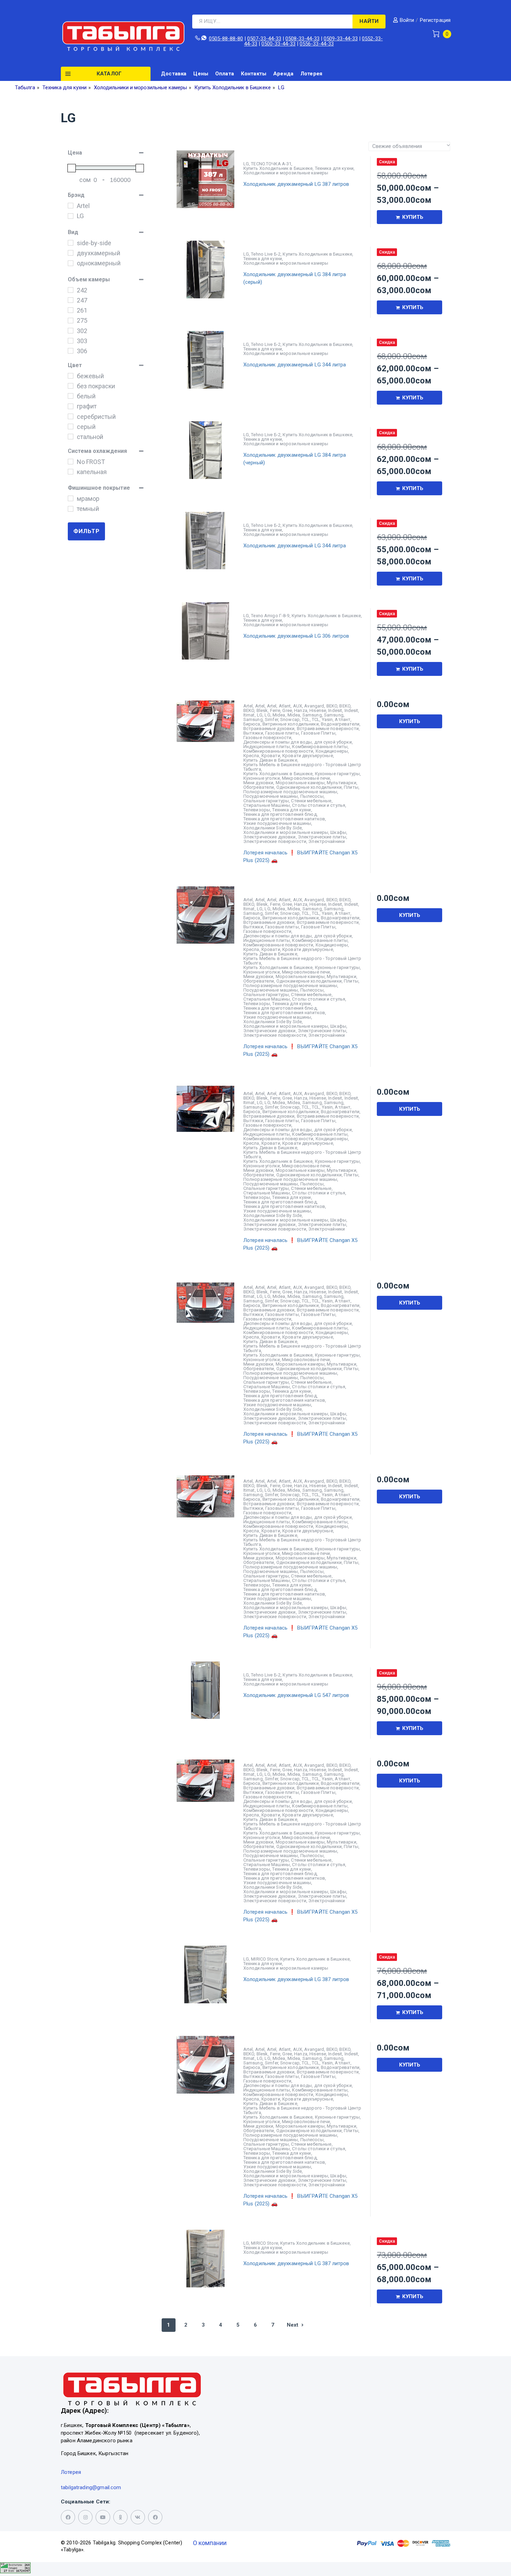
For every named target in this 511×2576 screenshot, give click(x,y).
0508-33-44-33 (302, 39)
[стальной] (71, 437)
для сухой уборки (333, 742)
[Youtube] (103, 2517)
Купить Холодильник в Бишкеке (278, 168)
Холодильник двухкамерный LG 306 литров (296, 636)
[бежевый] (71, 376)
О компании (210, 2543)
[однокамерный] (71, 263)
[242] (71, 290)
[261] (71, 310)
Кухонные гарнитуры (337, 774)
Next (293, 2325)
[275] (71, 321)
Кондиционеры (332, 751)
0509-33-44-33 (341, 39)
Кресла (251, 756)
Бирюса (252, 724)
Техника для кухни (334, 168)
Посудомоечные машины (271, 796)
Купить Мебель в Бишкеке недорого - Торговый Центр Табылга (302, 767)
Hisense (318, 710)
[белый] (71, 396)
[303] (71, 341)
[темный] (71, 509)
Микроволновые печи (306, 778)
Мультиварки (341, 783)
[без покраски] (71, 386)
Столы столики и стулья (319, 805)
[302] (71, 331)
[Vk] (138, 2517)
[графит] (71, 406)
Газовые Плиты (318, 733)
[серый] (71, 426)
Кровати (271, 756)
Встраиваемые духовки (269, 728)
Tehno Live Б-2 (266, 254)
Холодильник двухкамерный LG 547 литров (296, 1695)
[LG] (71, 216)
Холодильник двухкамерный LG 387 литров (296, 184)
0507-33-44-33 (264, 39)
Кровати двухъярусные (308, 756)
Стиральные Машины (267, 805)
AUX (298, 706)
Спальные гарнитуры (266, 801)
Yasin (327, 719)
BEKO (332, 706)
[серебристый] (71, 416)
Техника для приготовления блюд (280, 814)
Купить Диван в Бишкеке (270, 760)
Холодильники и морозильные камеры (286, 173)
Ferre (275, 710)
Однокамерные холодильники (309, 787)
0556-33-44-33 (317, 44)
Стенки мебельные (311, 801)
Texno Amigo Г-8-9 (270, 616)
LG (246, 164)
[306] (71, 351)
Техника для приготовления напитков (284, 819)
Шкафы (338, 832)
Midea (279, 715)
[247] (71, 300)
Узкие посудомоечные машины (277, 823)
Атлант (343, 719)
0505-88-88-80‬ (226, 39)
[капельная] (71, 472)
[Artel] (71, 206)
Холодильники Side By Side (273, 828)
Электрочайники (327, 841)
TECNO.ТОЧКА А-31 (271, 164)
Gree (287, 710)
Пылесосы (312, 796)
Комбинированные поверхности (278, 751)
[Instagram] (85, 2517)
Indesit (335, 710)
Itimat (249, 715)
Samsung (312, 715)
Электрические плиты (322, 837)
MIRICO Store (265, 1959)
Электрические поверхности (275, 841)
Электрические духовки (270, 837)
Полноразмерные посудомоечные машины (290, 792)
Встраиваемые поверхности (328, 728)
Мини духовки (258, 783)
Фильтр (87, 531)
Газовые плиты (282, 733)
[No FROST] (71, 462)
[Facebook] (155, 2517)
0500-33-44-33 (278, 44)
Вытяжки (253, 733)
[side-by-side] (71, 243)
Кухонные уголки (262, 778)
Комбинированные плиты (320, 747)
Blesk (262, 710)
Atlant (285, 706)
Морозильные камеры (300, 783)
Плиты (351, 787)
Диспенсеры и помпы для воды (278, 742)
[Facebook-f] (68, 2517)
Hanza (301, 710)
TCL (306, 719)
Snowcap (290, 719)
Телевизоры (257, 810)
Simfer (271, 719)
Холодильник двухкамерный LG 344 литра (295, 365)
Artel (248, 706)
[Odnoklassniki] (120, 2517)
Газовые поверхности (267, 738)
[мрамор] (71, 498)
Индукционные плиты (267, 747)
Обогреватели (259, 787)
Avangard (314, 706)
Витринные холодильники (291, 724)
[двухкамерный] (71, 253)
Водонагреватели (340, 724)
